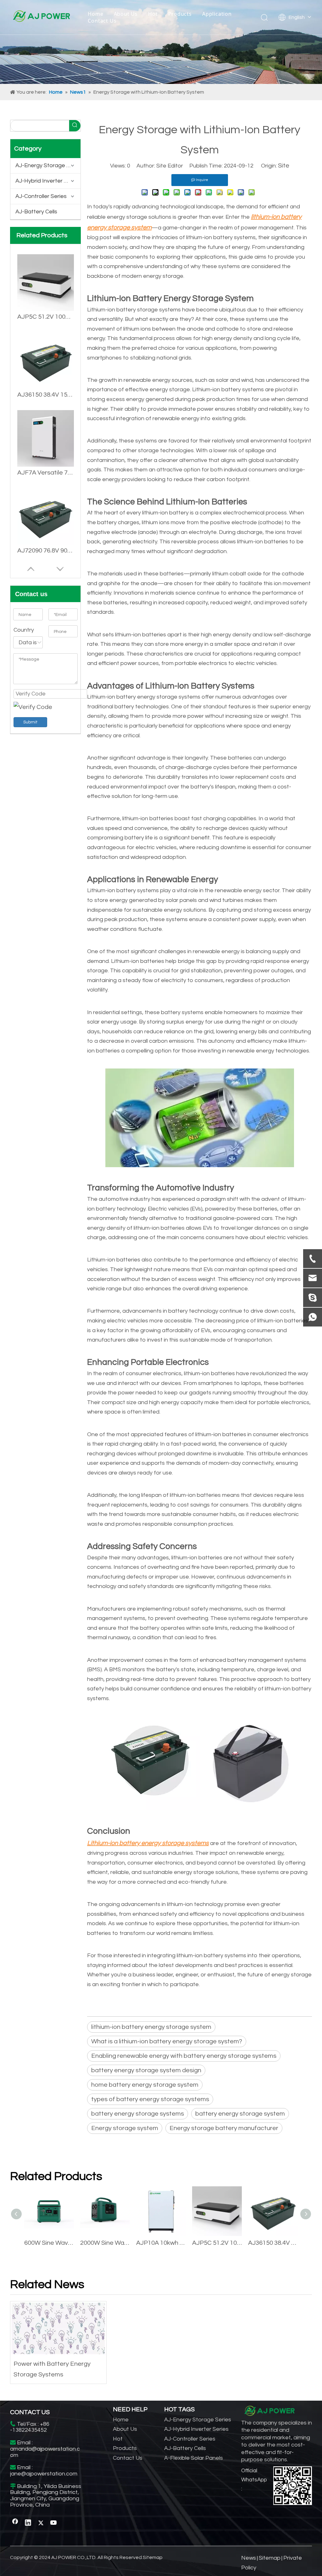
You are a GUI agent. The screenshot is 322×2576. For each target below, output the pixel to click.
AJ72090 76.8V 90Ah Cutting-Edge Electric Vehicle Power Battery (46, 473)
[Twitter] (41, 2523)
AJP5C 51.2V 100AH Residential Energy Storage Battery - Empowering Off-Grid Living (217, 2243)
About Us (126, 14)
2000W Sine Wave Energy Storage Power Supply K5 (105, 2243)
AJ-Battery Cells (36, 212)
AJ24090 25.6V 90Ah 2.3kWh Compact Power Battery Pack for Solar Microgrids (46, 551)
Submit (30, 722)
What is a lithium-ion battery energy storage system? (167, 2041)
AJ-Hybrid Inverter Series (48, 181)
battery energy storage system (240, 2114)
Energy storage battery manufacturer (224, 2128)
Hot (153, 14)
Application (217, 14)
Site (284, 166)
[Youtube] (54, 2523)
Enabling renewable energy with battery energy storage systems (184, 2056)
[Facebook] (15, 2523)
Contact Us (102, 21)
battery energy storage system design (146, 2070)
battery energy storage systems (138, 2114)
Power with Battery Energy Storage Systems (52, 2369)
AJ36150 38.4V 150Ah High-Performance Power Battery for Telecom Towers (46, 317)
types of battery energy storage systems (150, 2099)
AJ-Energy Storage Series (48, 165)
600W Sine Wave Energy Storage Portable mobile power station (49, 2243)
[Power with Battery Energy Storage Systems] (58, 2328)
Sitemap (153, 2557)
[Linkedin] (28, 2523)
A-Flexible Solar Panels (194, 2458)
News (249, 2558)
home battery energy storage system (145, 2085)
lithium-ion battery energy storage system (151, 2027)
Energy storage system (125, 2128)
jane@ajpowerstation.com (44, 2474)
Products (180, 14)
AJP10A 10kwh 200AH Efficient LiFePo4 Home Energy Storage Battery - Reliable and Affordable (161, 2243)
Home (95, 14)
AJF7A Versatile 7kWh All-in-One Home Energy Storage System (46, 395)
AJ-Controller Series (41, 196)
